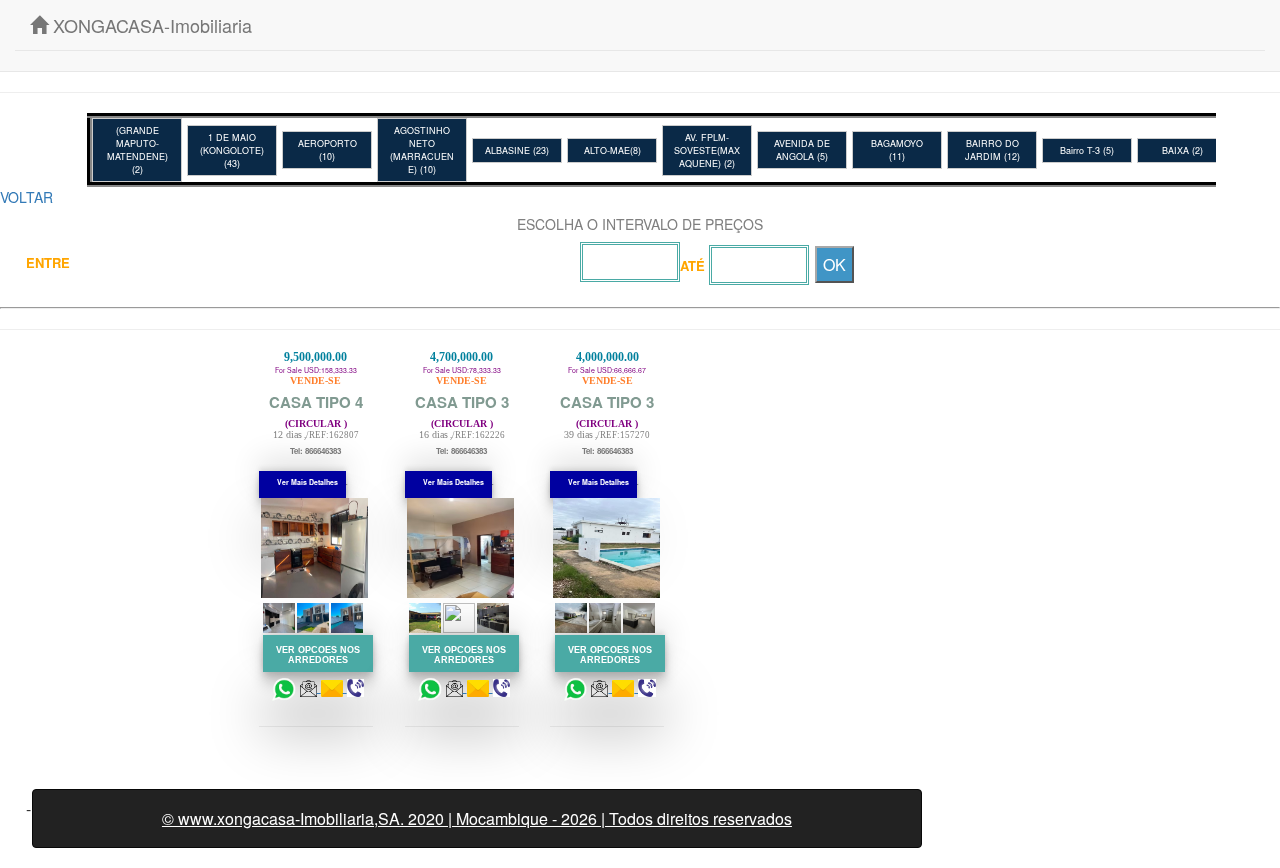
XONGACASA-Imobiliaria (150, 25)
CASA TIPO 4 (316, 402)
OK (834, 264)
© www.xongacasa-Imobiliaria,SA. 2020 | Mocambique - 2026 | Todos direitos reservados (477, 818)
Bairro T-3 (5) (1087, 150)
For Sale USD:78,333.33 (462, 410)
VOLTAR (26, 197)
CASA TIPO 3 (462, 402)
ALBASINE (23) (517, 150)
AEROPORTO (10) (327, 150)
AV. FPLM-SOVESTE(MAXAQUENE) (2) (707, 150)
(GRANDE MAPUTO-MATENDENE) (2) (137, 150)
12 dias (287, 434)
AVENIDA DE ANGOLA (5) (802, 150)
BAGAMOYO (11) (897, 150)
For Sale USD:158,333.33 (316, 410)
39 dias (578, 434)
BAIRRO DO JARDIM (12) (992, 150)
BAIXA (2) (1182, 150)
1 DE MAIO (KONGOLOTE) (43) (232, 150)
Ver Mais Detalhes (307, 482)
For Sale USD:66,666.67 (607, 410)
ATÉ (692, 265)
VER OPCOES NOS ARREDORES (318, 650)
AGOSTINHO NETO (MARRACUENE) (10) (422, 150)
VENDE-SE (315, 380)
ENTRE (48, 262)
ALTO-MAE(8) (612, 150)
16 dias (433, 434)
